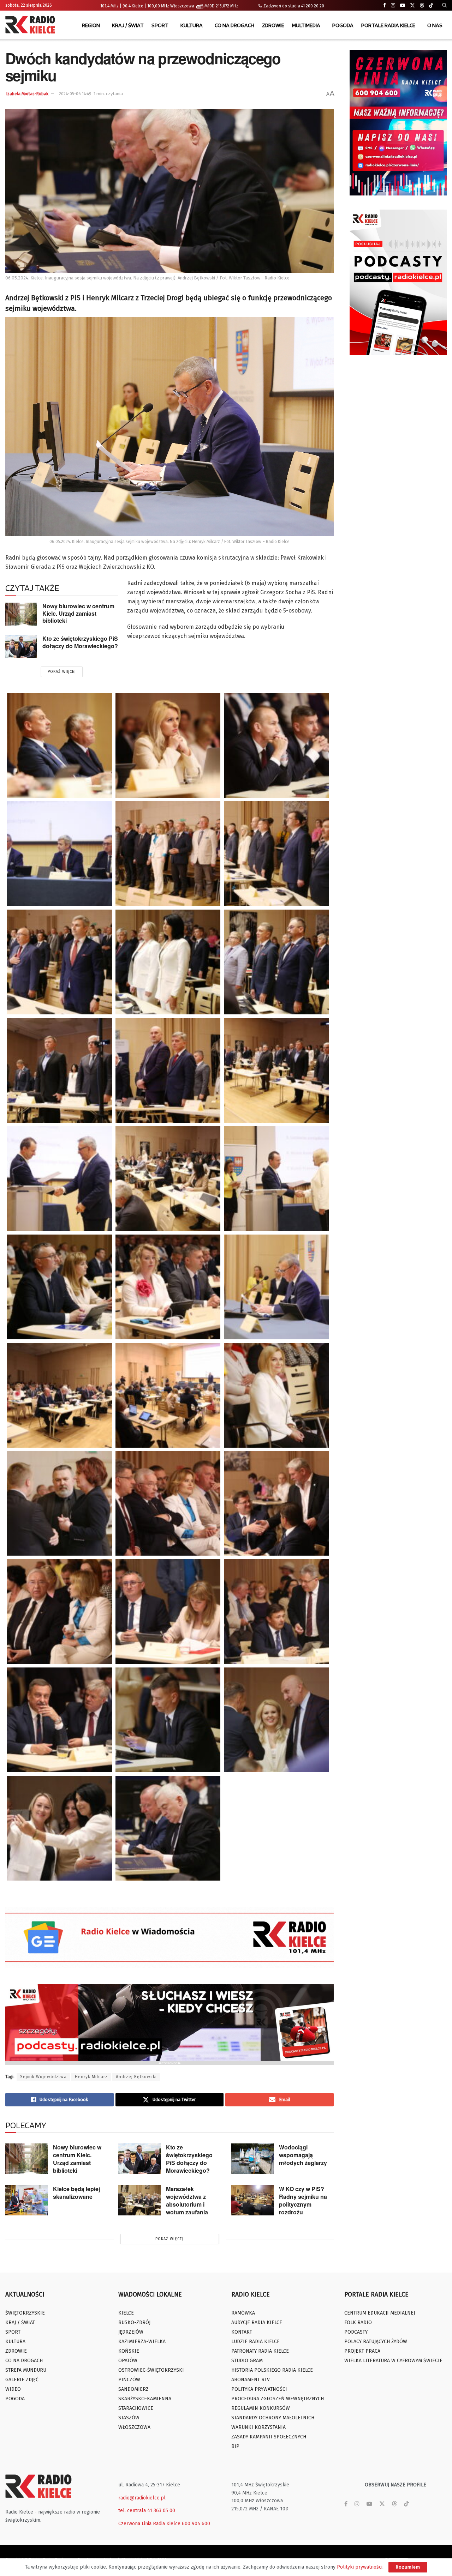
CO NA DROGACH (234, 25)
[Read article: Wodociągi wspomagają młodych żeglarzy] (252, 2159)
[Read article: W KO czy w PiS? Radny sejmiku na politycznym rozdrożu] (252, 2200)
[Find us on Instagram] (393, 5)
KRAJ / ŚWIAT (128, 25)
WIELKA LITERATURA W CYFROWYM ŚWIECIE (393, 2361)
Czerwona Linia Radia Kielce (149, 2524)
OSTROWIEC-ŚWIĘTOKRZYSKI (151, 2370)
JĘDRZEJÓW (131, 2332)
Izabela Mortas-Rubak (27, 94)
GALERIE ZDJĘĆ (22, 2380)
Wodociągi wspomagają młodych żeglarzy (303, 2155)
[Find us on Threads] (422, 6)
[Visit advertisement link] (398, 123)
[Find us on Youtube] (403, 5)
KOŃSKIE (129, 2351)
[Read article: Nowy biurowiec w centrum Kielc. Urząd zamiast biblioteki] (21, 614)
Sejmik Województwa (43, 2077)
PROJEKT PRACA (362, 2351)
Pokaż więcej (62, 672)
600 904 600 (196, 2524)
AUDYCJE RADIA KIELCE (257, 2322)
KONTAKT (242, 2332)
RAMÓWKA (243, 2313)
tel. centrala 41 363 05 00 (147, 2511)
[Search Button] (444, 5)
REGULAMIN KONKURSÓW (261, 2408)
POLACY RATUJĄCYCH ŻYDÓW (376, 2342)
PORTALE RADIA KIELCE (388, 25)
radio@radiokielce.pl (142, 2498)
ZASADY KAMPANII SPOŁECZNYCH (269, 2437)
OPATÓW (128, 2361)
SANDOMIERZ (133, 2389)
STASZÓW (129, 2418)
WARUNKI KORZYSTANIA (258, 2427)
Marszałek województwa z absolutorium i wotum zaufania (187, 2200)
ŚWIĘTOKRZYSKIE (25, 2313)
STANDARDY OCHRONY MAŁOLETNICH (273, 2418)
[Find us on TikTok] (431, 6)
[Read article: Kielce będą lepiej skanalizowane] (26, 2200)
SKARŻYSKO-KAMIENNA (145, 2399)
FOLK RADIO (358, 2322)
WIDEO (13, 2389)
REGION (91, 25)
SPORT (160, 25)
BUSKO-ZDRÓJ (134, 2322)
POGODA (343, 25)
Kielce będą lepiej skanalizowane (76, 2193)
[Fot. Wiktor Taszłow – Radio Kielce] (168, 1395)
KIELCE (126, 2313)
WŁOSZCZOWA (134, 2427)
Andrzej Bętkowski (136, 2077)
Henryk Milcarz (91, 2077)
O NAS (435, 25)
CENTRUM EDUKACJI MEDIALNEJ (380, 2313)
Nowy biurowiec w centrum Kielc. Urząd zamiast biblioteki (78, 613)
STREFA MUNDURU (26, 2370)
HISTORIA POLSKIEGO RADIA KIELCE (272, 2370)
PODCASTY (356, 2332)
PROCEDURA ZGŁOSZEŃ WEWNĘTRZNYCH (278, 2399)
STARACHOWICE (136, 2408)
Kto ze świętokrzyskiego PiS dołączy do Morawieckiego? (80, 642)
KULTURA (192, 25)
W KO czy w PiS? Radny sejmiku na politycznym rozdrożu (303, 2200)
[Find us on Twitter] (412, 5)
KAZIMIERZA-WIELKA (142, 2342)
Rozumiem (408, 2567)
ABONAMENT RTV (251, 2380)
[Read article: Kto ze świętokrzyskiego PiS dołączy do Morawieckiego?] (21, 646)
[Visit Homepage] (32, 25)
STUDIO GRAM (247, 2361)
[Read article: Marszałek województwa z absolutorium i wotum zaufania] (139, 2200)
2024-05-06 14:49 (75, 94)
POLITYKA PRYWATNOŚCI (259, 2389)
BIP (235, 2446)
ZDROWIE (273, 25)
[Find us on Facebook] (385, 5)
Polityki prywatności (360, 2567)
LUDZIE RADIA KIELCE (255, 2342)
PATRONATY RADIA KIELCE (260, 2351)
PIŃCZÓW (129, 2380)
